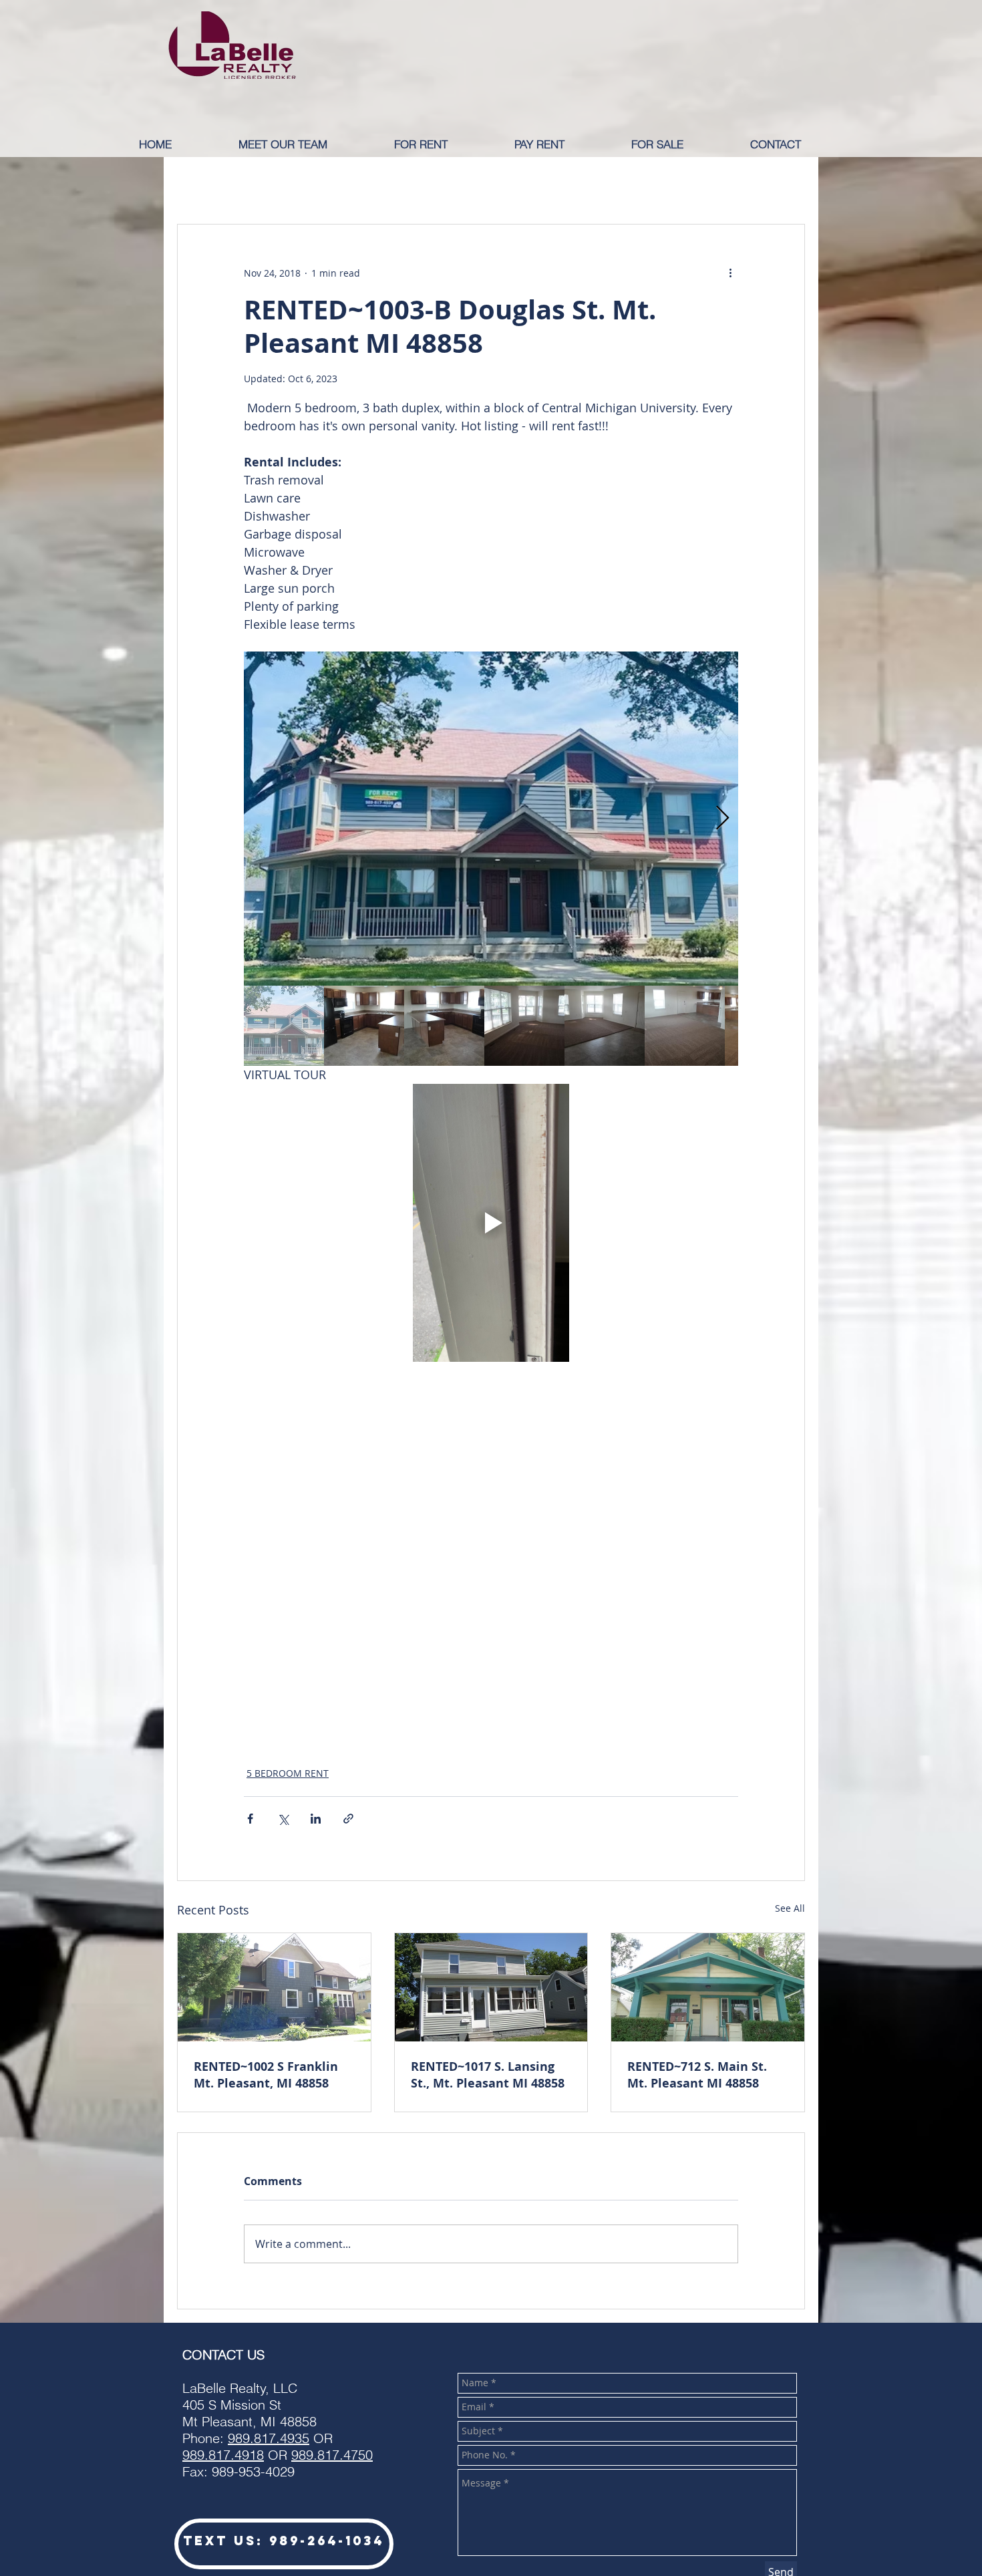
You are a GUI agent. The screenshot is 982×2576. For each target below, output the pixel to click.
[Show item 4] (524, 1026)
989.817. (208, 2455)
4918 (249, 2455)
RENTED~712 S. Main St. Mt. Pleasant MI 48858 (697, 2075)
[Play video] (491, 1223)
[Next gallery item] (722, 819)
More (730, 184)
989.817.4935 (269, 2438)
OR (318, 2455)
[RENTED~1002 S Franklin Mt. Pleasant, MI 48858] (274, 1987)
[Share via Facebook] (250, 1819)
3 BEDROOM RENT (527, 184)
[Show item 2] (364, 1026)
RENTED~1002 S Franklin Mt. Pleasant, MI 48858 (266, 2075)
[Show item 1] (284, 1026)
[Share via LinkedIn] (316, 1819)
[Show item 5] (605, 1026)
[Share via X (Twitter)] (283, 1819)
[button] (444, 144)
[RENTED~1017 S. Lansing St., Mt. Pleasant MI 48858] (491, 1987)
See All (790, 1908)
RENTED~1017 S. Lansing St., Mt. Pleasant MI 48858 (488, 2075)
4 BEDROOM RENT (645, 184)
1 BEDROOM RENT (292, 184)
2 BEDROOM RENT (410, 184)
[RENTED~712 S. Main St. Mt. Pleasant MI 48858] (708, 1987)
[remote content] (491, 1565)
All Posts (198, 184)
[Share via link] (348, 1819)
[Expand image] (491, 819)
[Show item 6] (685, 1026)
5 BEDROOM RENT (288, 1773)
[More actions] (730, 273)
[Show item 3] (444, 1026)
